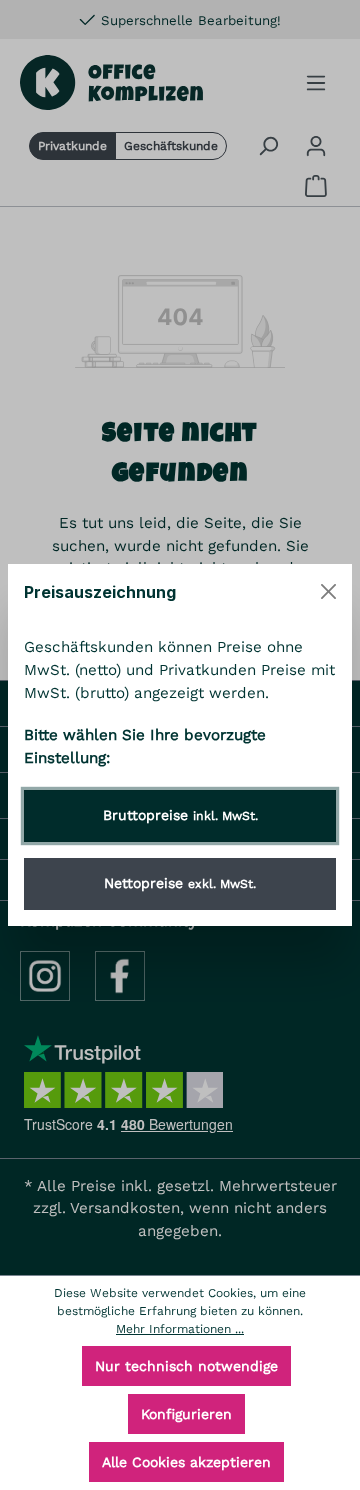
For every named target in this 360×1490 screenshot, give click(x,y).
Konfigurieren (186, 1414)
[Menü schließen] (328, 591)
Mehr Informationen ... (180, 1329)
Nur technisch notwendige (186, 1366)
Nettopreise (180, 883)
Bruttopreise (180, 815)
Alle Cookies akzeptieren (186, 1462)
